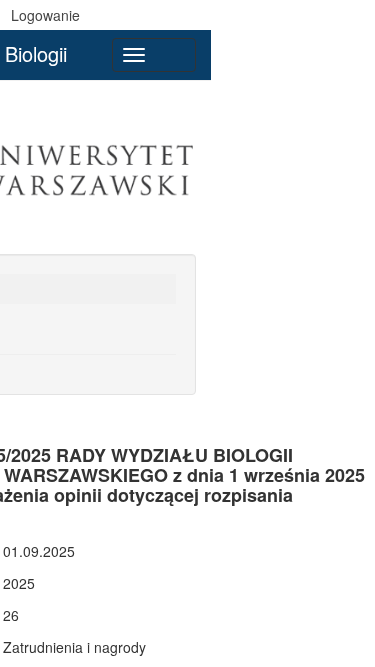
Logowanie (45, 15)
